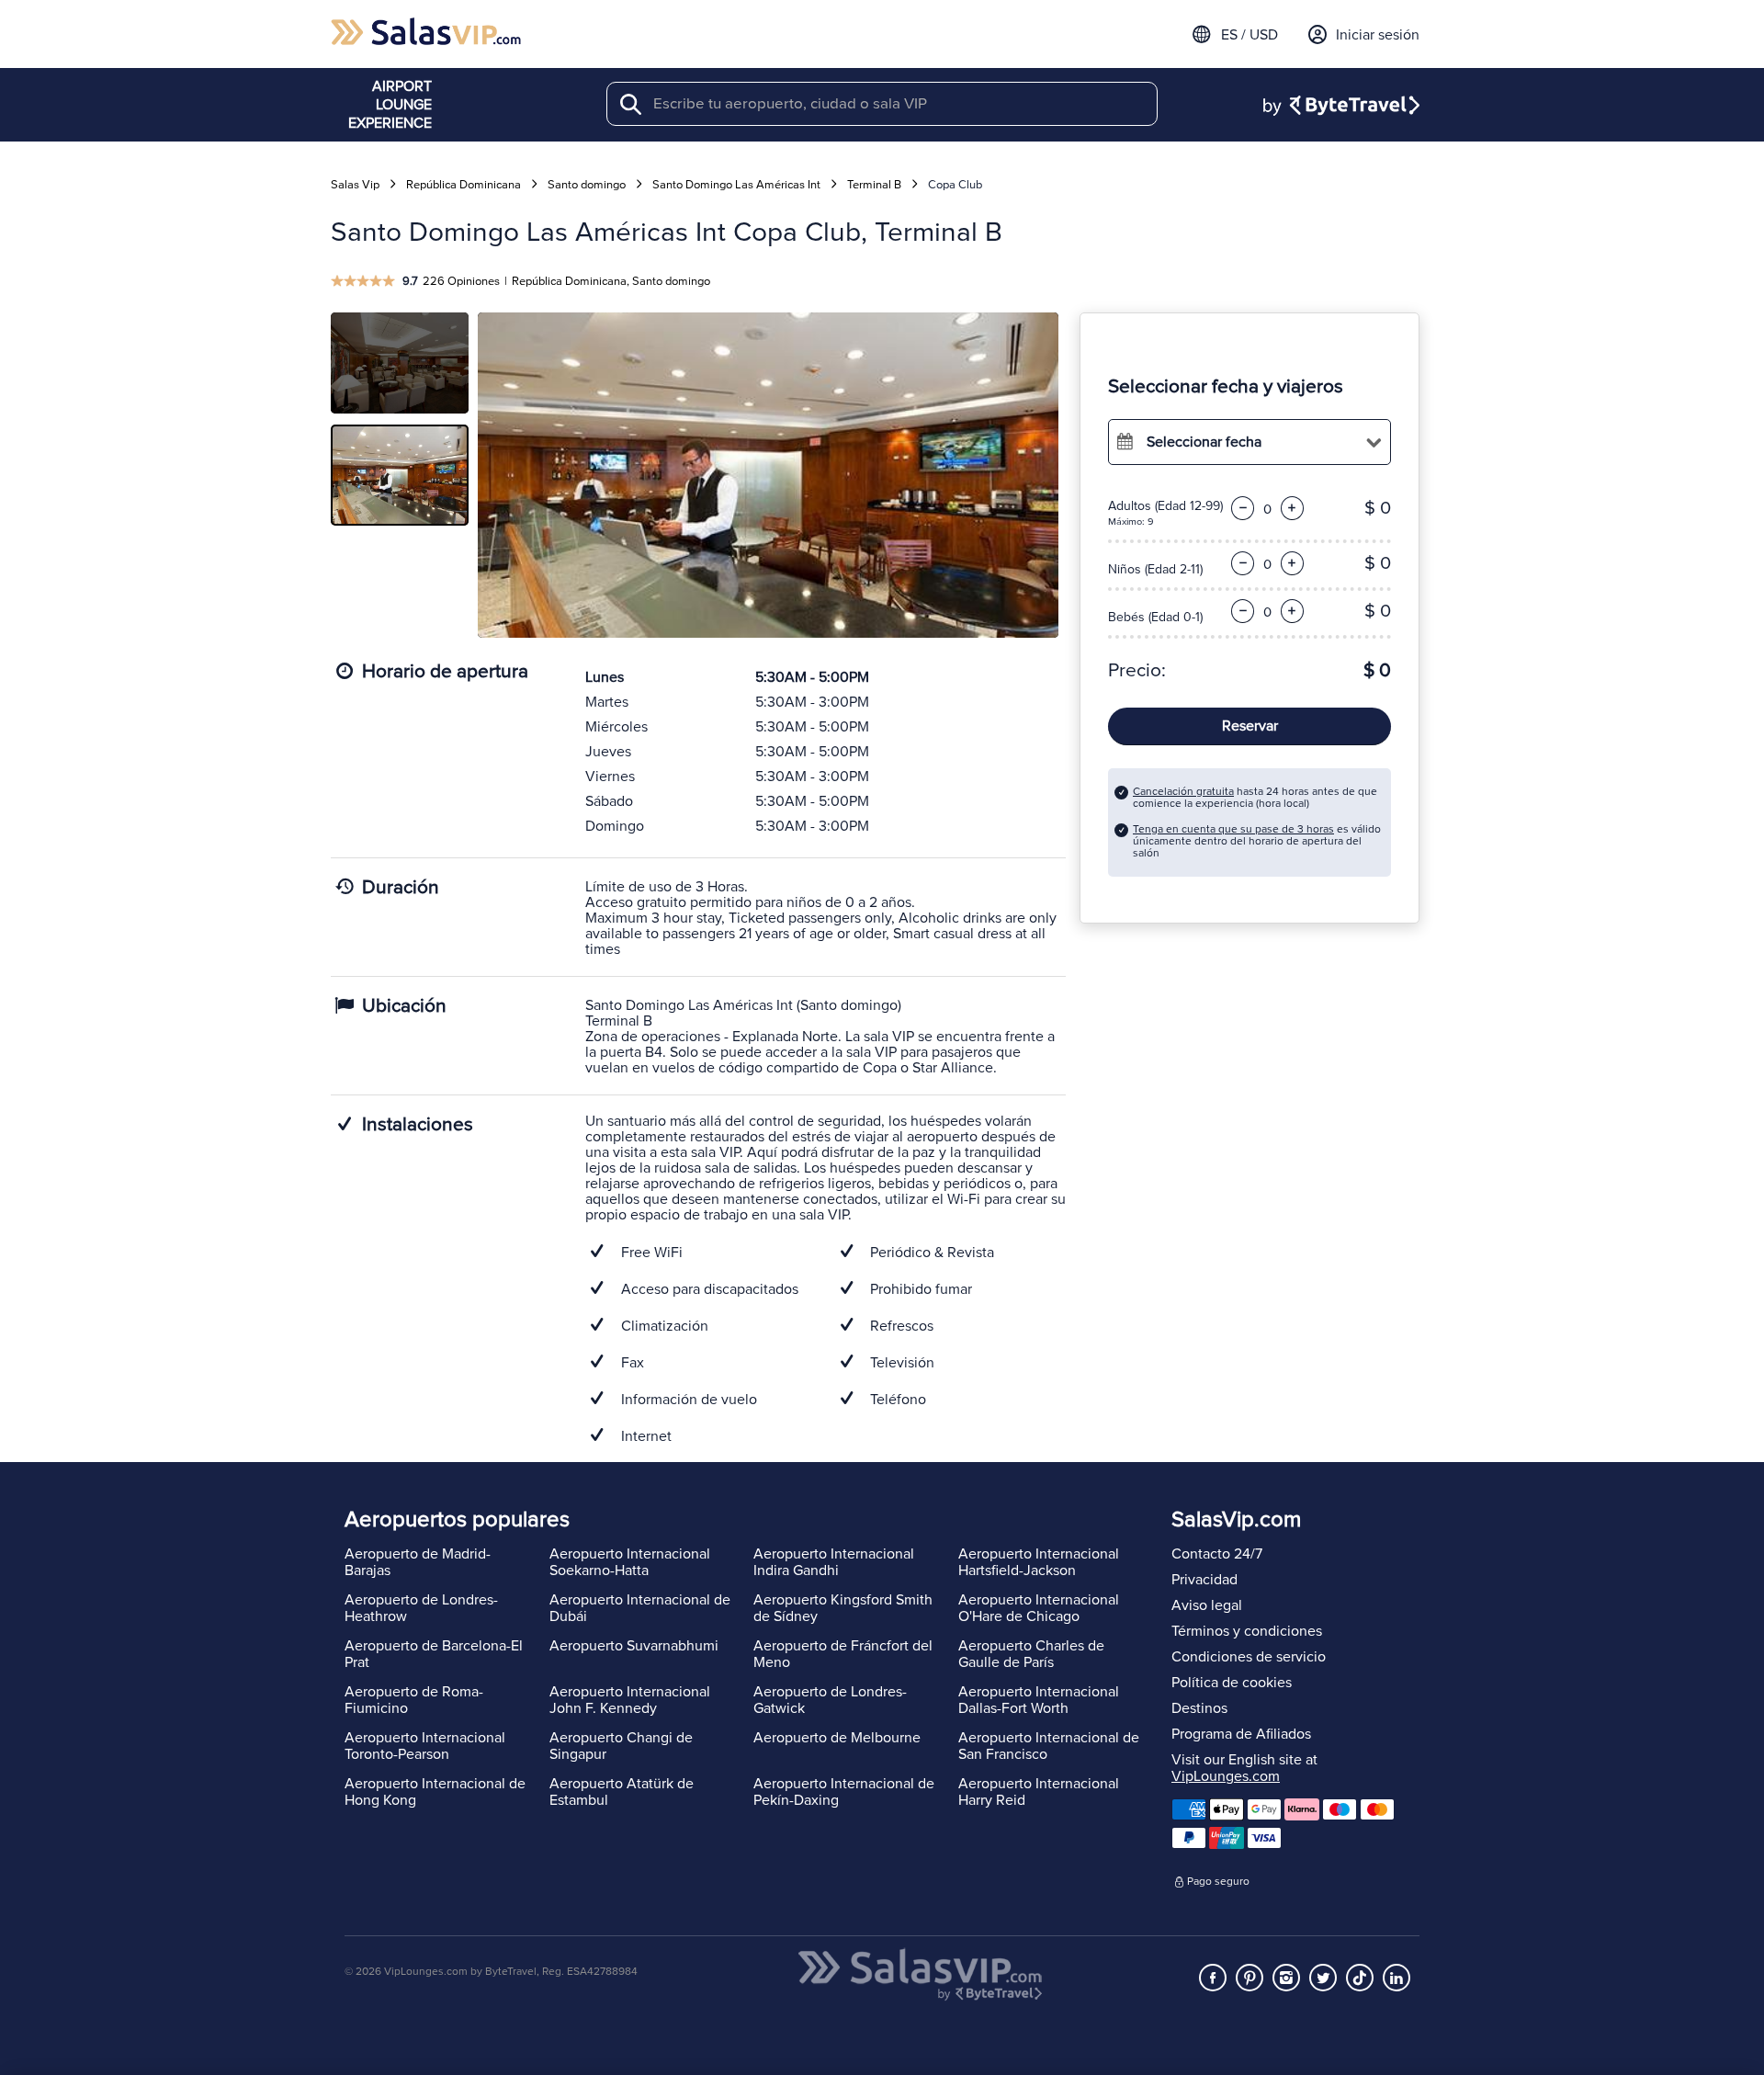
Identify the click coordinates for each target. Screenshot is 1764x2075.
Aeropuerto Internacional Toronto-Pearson (425, 1746)
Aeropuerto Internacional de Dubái (640, 1608)
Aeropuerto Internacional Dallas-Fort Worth (1039, 1700)
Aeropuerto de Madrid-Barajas (418, 1562)
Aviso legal (1207, 1605)
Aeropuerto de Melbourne (837, 1738)
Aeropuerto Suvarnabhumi (634, 1646)
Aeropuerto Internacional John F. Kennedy (630, 1700)
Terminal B (874, 185)
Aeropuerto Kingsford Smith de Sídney (843, 1608)
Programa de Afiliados (1241, 1734)
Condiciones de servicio (1249, 1657)
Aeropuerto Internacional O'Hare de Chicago (1039, 1608)
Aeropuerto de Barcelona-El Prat (434, 1654)
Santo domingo (587, 185)
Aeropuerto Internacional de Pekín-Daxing (844, 1792)
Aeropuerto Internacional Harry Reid (1039, 1792)
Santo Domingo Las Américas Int (736, 185)
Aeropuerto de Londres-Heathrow (421, 1608)
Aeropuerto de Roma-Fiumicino (414, 1700)
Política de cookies (1232, 1683)
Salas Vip (355, 185)
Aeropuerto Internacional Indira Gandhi (834, 1562)
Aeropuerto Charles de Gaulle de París (1031, 1654)
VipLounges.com (1226, 1776)
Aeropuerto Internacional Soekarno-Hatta (630, 1562)
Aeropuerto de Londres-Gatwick (830, 1700)
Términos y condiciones (1247, 1631)
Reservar (1250, 726)
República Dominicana (464, 185)
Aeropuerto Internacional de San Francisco (1049, 1746)
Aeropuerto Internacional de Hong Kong (435, 1792)
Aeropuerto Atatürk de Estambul (622, 1792)
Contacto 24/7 (1217, 1554)
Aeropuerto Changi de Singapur (621, 1746)
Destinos (1199, 1708)
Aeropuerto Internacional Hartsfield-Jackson (1039, 1562)
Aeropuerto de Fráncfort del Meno (843, 1654)
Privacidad (1204, 1580)
